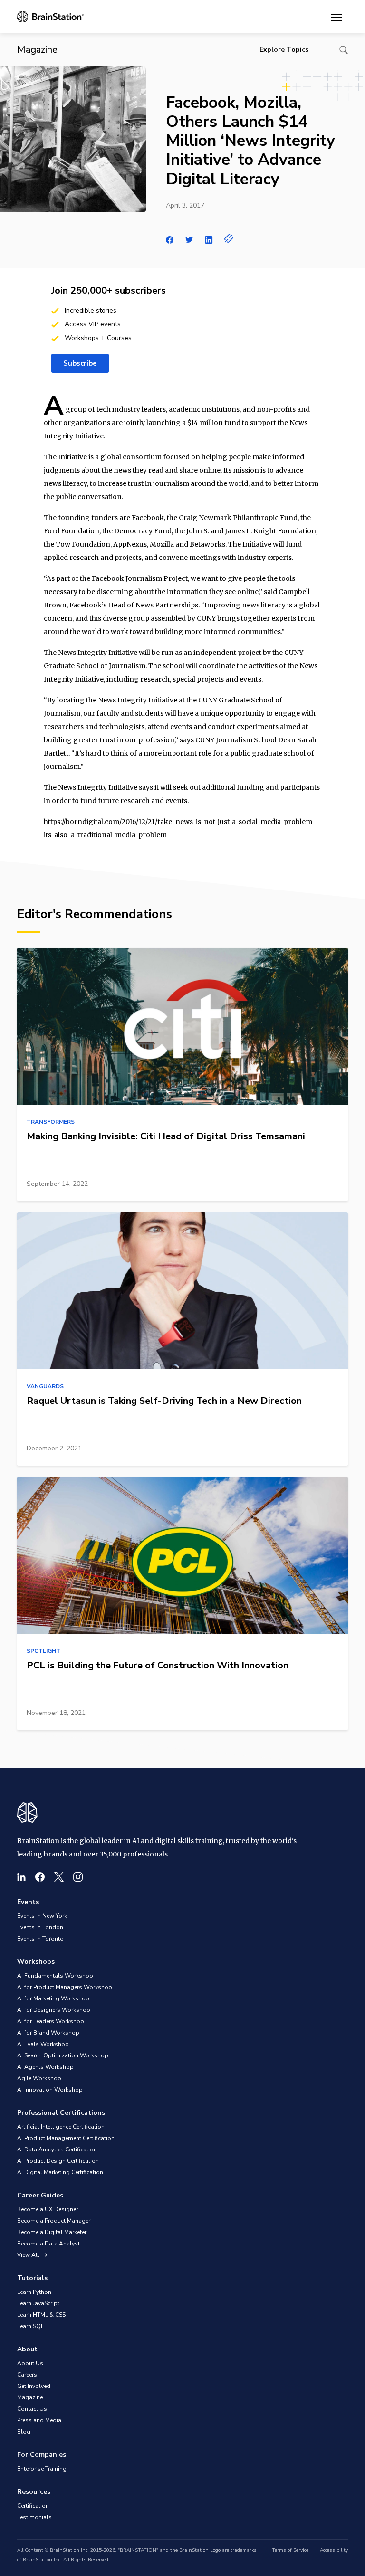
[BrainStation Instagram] (78, 1877)
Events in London (40, 1927)
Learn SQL (30, 2326)
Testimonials (34, 2517)
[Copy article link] (229, 238)
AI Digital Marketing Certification (60, 2172)
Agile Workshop (39, 2078)
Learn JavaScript (38, 2303)
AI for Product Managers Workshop (65, 1987)
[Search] (344, 50)
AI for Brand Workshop (48, 2033)
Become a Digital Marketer (52, 2232)
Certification (33, 2506)
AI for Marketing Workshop (53, 1998)
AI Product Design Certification (58, 2161)
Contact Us (32, 2409)
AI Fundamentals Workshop (55, 1976)
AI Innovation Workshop (50, 2090)
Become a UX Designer (48, 2209)
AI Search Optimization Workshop (63, 2055)
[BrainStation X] (59, 1877)
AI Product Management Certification (66, 2138)
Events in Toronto (40, 1939)
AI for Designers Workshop (54, 2010)
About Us (30, 2363)
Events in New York (42, 1916)
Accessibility (334, 2550)
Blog (24, 2432)
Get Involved (34, 2386)
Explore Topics (284, 50)
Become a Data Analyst (48, 2244)
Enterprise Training (42, 2469)
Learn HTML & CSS (41, 2315)
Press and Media (39, 2420)
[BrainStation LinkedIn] (21, 1877)
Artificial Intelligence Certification (61, 2127)
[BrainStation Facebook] (40, 1877)
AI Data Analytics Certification (57, 2150)
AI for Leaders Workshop (51, 2021)
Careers (27, 2375)
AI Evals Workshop (43, 2044)
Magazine (30, 2397)
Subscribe (80, 363)
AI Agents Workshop (45, 2067)
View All (29, 2255)
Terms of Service (290, 2550)
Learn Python (34, 2292)
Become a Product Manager (54, 2221)
